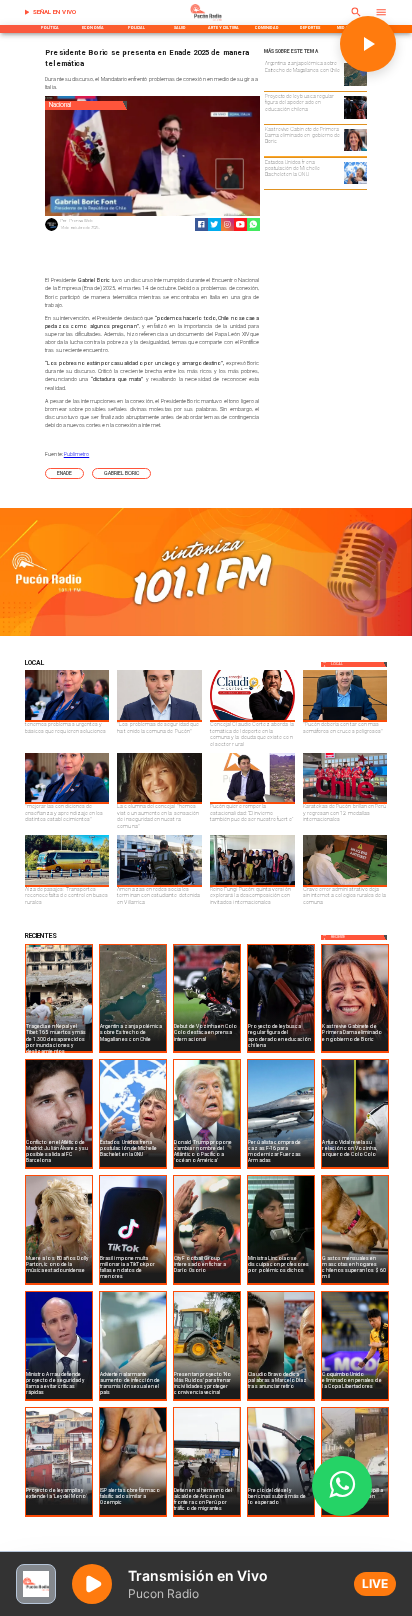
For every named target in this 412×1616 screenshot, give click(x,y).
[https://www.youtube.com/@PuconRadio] (240, 224)
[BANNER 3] (206, 634)
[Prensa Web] (51, 230)
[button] (64, 473)
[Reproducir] (368, 44)
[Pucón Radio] (27, 12)
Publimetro (77, 454)
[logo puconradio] (206, 19)
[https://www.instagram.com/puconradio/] (227, 224)
